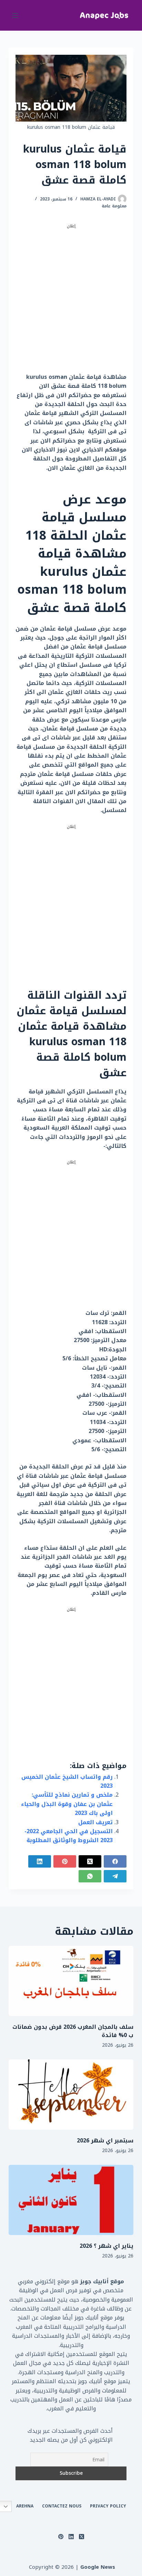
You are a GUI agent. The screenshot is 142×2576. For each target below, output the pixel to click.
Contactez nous (62, 2506)
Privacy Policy (108, 2506)
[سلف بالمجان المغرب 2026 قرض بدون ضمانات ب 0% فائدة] (71, 1981)
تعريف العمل (95, 1822)
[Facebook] (115, 1861)
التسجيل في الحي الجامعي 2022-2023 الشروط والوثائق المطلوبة (69, 1836)
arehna (25, 2506)
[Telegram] (115, 1876)
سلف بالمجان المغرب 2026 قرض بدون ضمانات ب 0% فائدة (73, 2031)
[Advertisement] (71, 301)
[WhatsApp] (90, 1876)
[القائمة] (15, 15)
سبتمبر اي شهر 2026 (105, 2141)
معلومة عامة (114, 206)
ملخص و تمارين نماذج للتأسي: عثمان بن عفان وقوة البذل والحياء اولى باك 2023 (67, 1804)
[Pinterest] (65, 1861)
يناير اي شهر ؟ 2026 (106, 2246)
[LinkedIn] (40, 1861)
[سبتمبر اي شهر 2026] (71, 2095)
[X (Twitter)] (90, 1861)
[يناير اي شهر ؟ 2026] (71, 2200)
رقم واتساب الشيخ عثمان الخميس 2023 (67, 1781)
